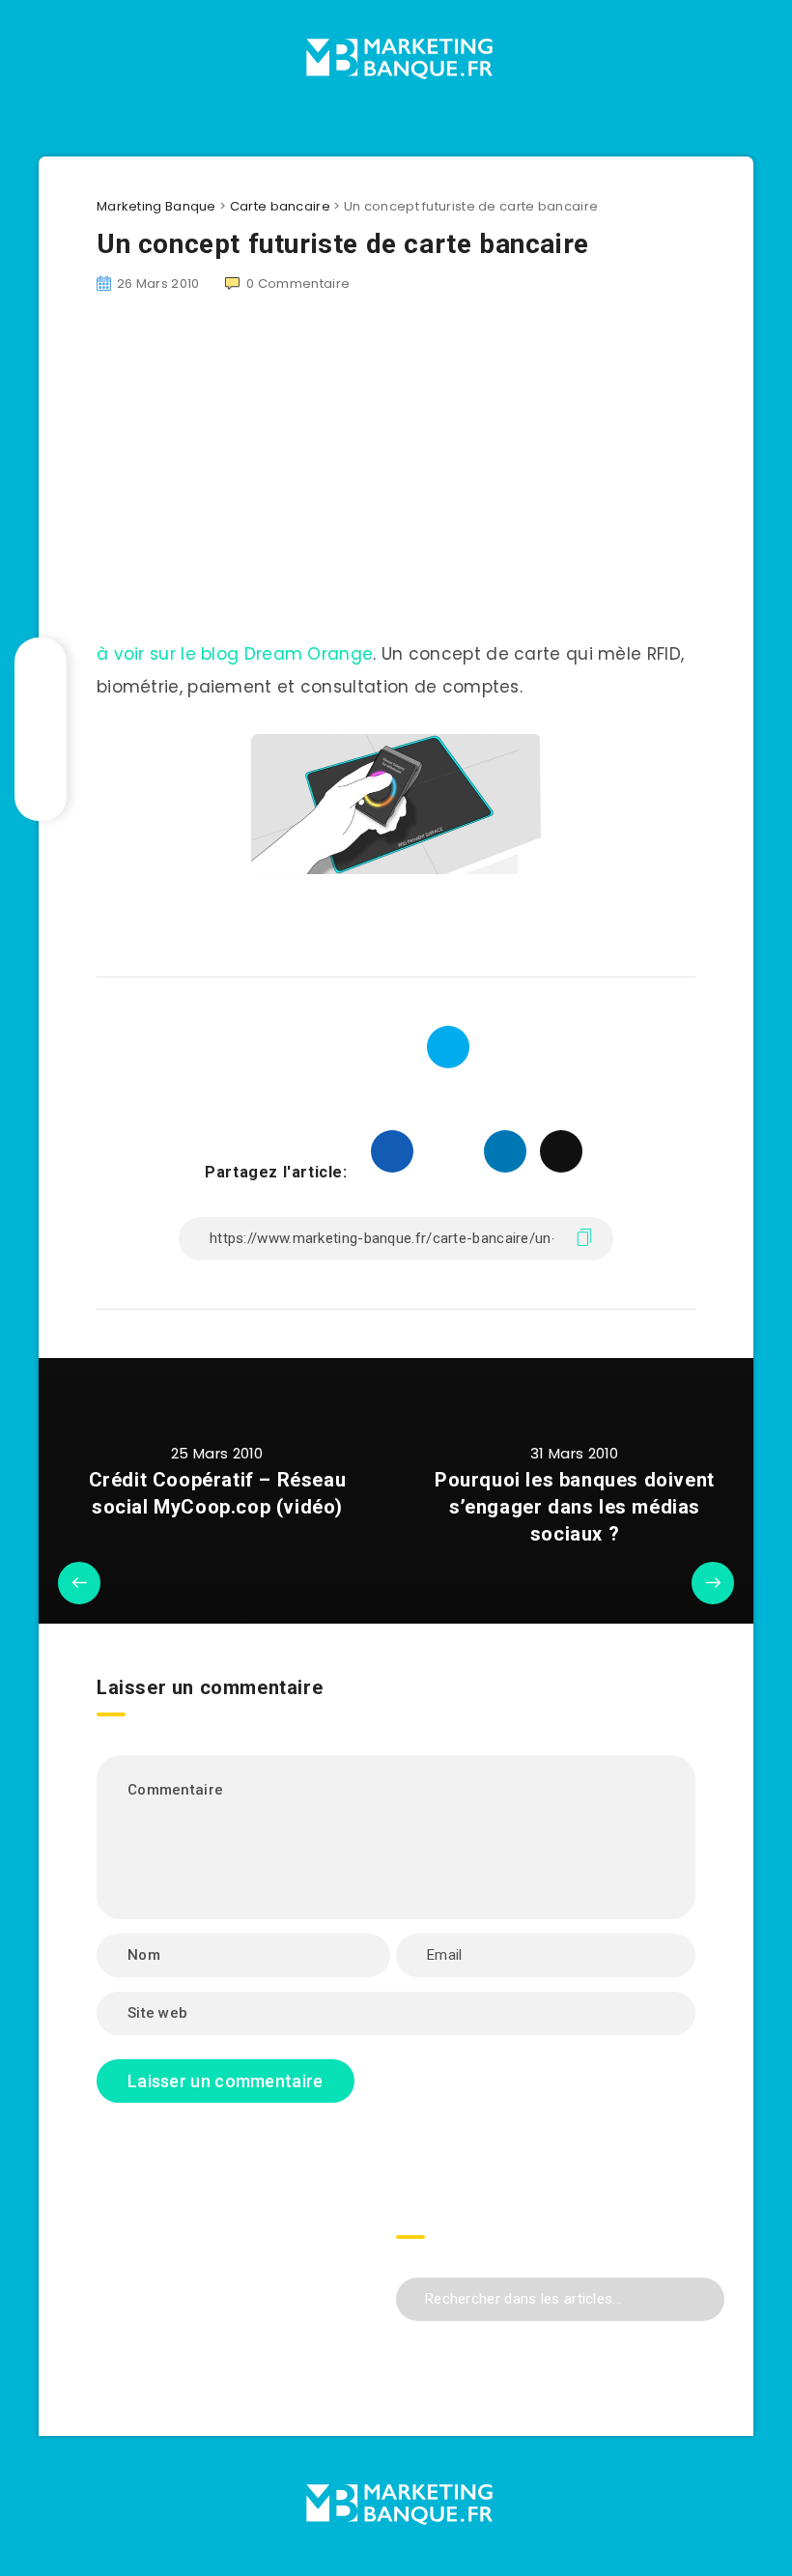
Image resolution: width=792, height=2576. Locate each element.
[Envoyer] (703, 2296)
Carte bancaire (280, 206)
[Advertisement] (232, 2286)
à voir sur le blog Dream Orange (235, 654)
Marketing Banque (156, 206)
